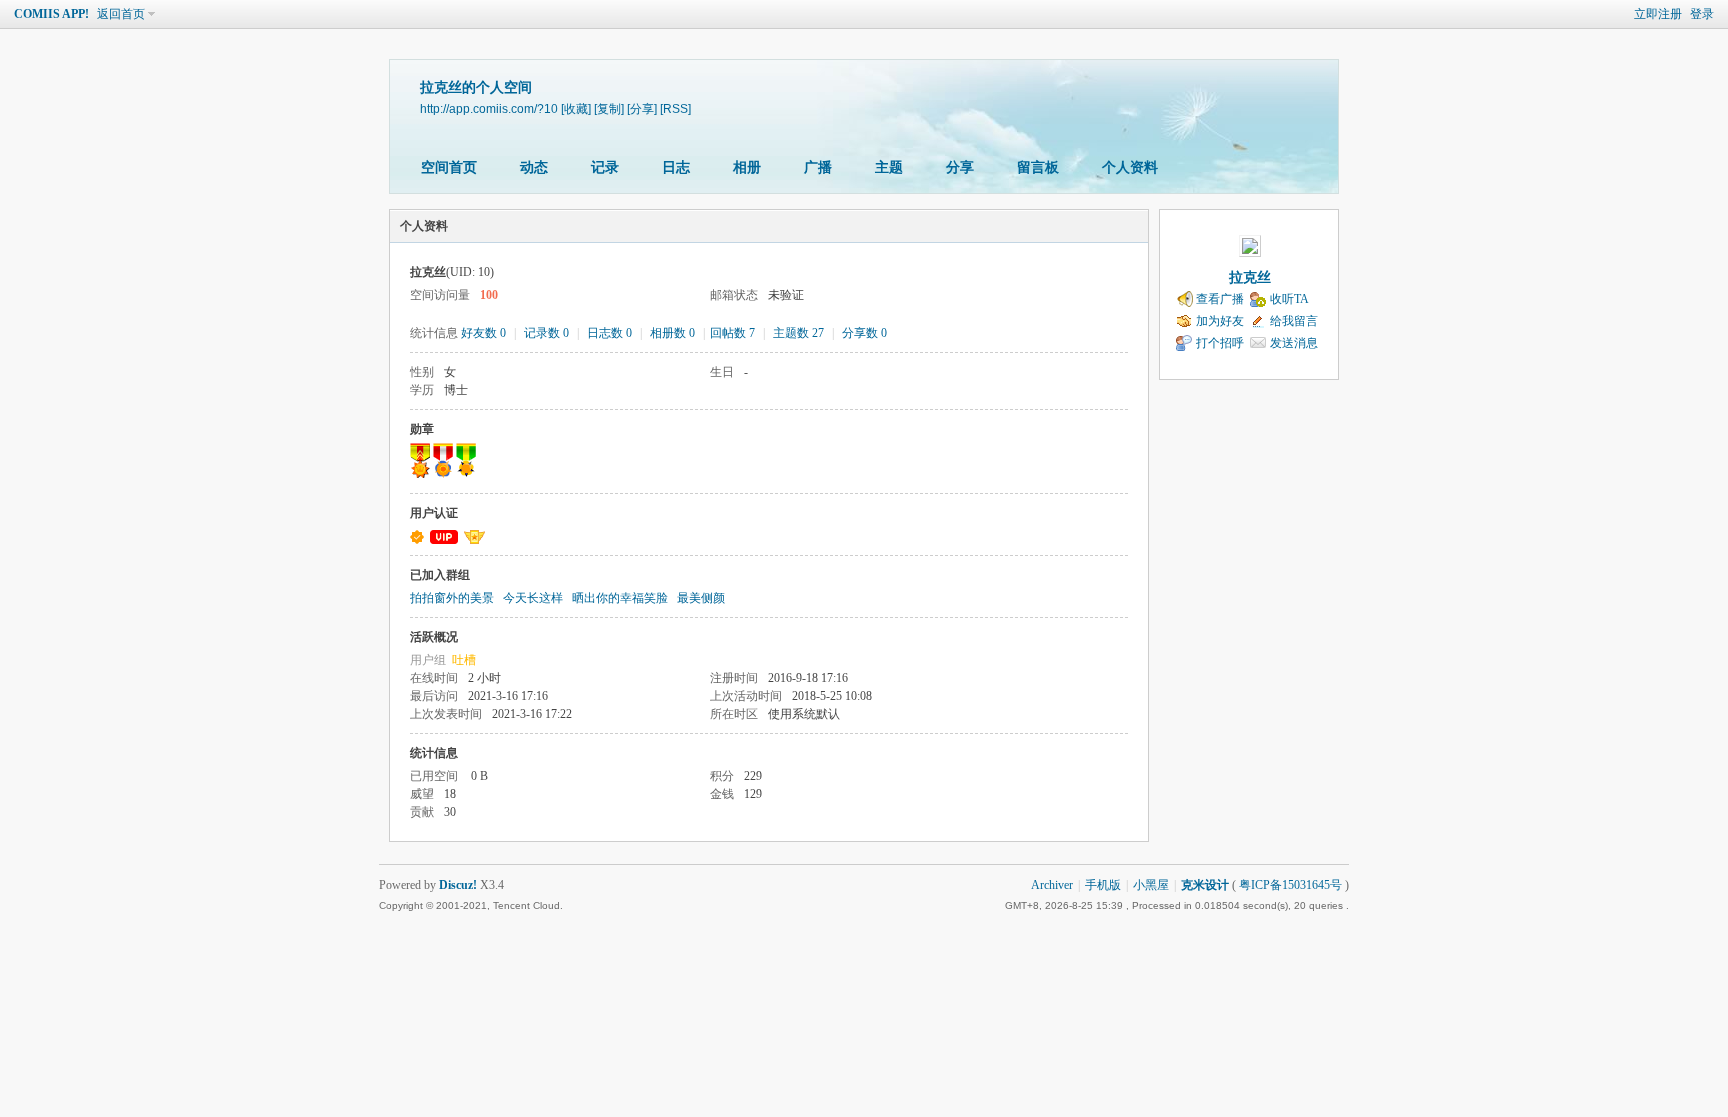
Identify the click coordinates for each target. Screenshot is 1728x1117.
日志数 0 (609, 333)
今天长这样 (533, 598)
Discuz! (458, 885)
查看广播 (1220, 299)
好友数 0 (483, 333)
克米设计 (1205, 885)
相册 (747, 167)
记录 (605, 167)
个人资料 (1130, 167)
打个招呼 (1220, 343)
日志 (676, 167)
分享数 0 (864, 333)
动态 (534, 167)
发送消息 (1294, 343)
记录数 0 (546, 333)
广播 (818, 167)
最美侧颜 (701, 598)
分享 (960, 167)
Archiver (1052, 885)
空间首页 (449, 167)
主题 (889, 167)
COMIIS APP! (51, 14)
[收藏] (576, 108)
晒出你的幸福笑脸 (620, 598)
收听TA (1289, 299)
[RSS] (675, 108)
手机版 (1103, 885)
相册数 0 (672, 333)
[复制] (609, 108)
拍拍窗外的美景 (452, 598)
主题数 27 (798, 333)
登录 (1702, 14)
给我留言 (1294, 321)
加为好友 (1220, 321)
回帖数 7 (732, 333)
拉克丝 (1250, 277)
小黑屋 (1151, 885)
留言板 (1038, 167)
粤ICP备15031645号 (1290, 885)
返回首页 (121, 14)
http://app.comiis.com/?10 (489, 108)
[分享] (642, 108)
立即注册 (1658, 14)
